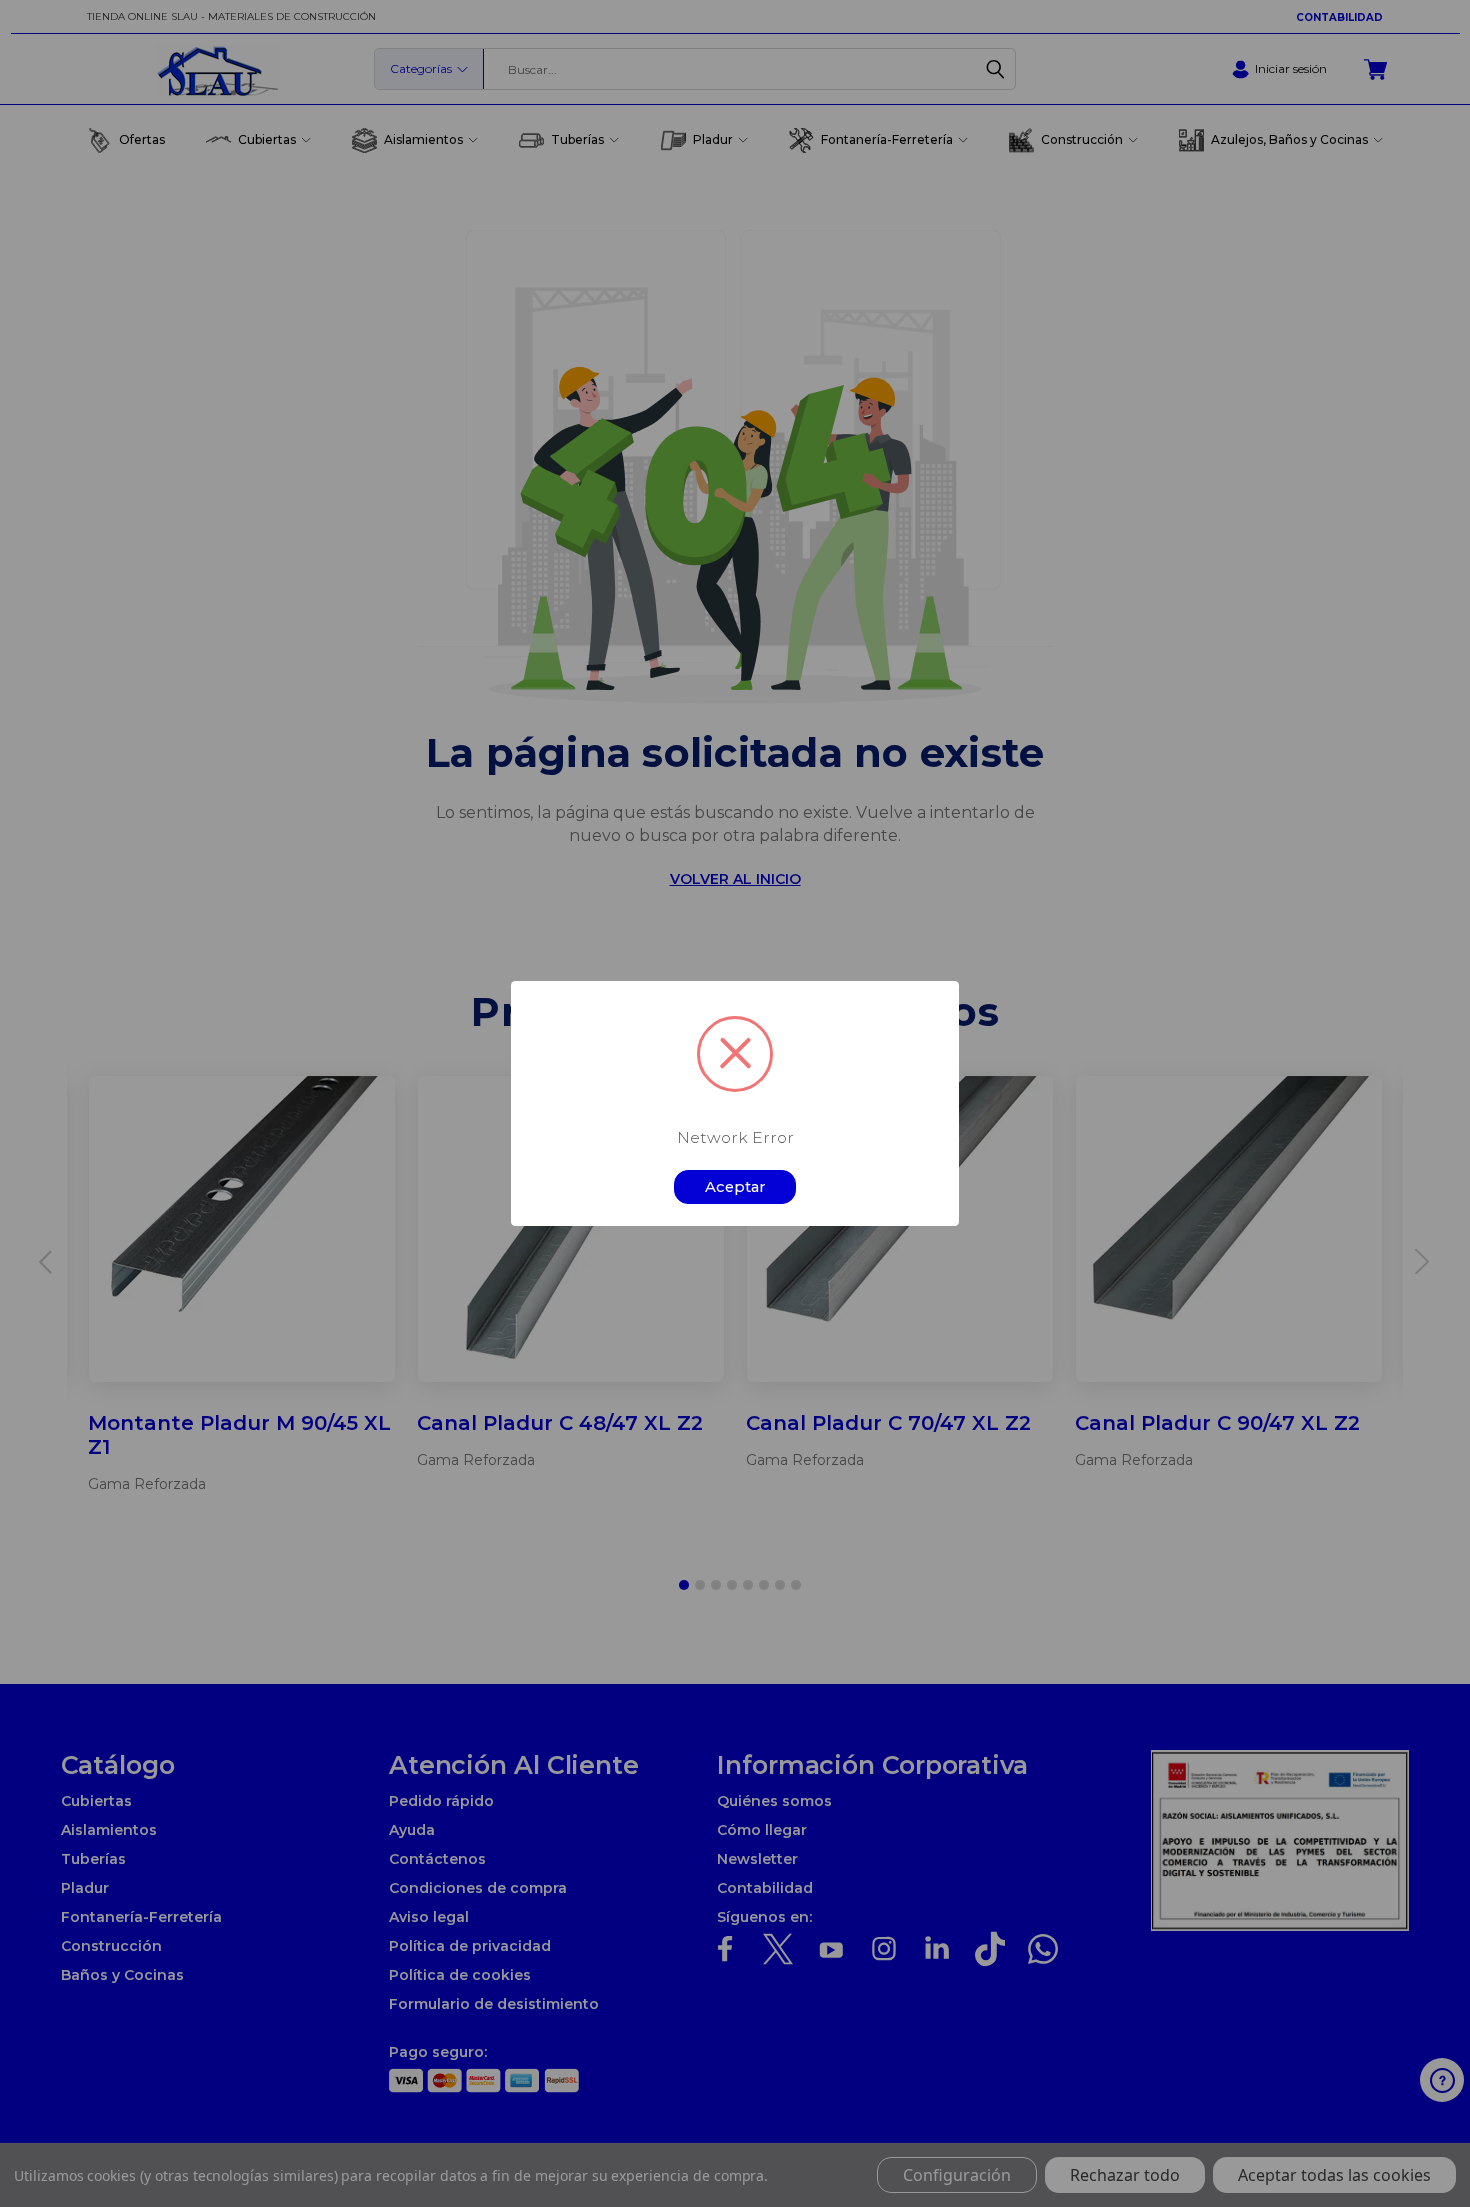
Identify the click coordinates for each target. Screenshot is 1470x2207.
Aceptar (735, 1187)
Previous (1422, 2144)
